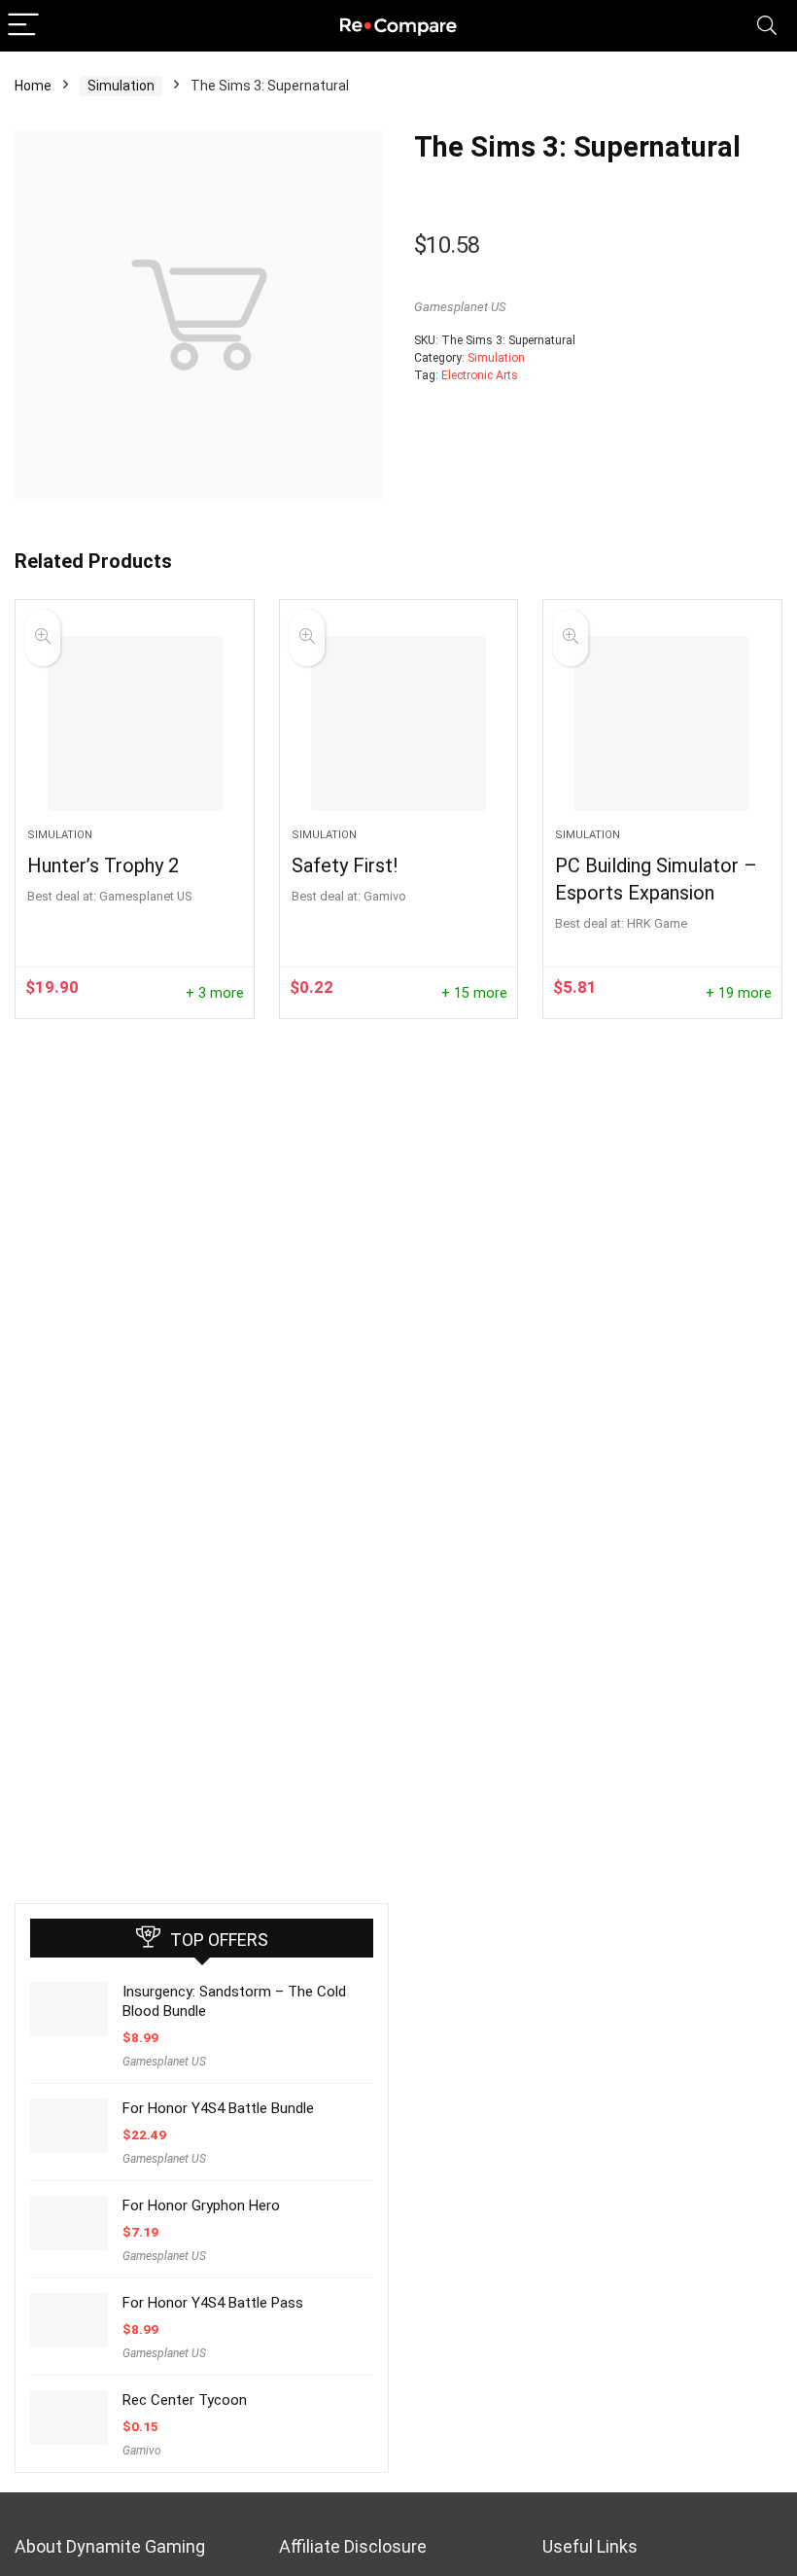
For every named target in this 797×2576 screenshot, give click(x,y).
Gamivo (142, 2451)
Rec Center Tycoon (185, 2400)
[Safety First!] (399, 723)
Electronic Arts (480, 375)
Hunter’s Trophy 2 (103, 865)
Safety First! (345, 865)
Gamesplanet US (460, 307)
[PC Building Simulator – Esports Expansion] (662, 723)
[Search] (767, 26)
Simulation (121, 86)
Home (33, 86)
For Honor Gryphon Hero (201, 2205)
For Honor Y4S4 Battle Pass (213, 2303)
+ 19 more (739, 993)
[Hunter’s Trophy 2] (135, 723)
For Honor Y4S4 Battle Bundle (218, 2108)
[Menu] (23, 26)
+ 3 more (215, 993)
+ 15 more (474, 993)
